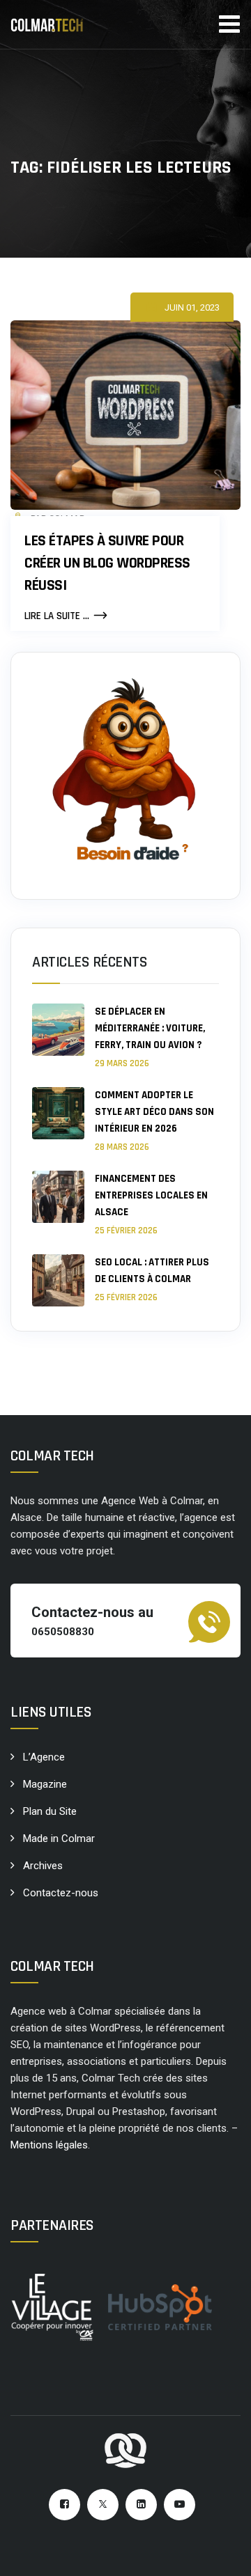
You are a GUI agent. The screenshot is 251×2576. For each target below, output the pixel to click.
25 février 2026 (126, 1231)
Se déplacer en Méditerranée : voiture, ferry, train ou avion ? (150, 1028)
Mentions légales (49, 2145)
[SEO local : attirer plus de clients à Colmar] (58, 1280)
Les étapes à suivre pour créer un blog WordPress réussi (107, 563)
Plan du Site (50, 1811)
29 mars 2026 (122, 1063)
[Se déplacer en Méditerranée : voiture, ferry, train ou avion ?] (58, 1037)
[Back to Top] (221, 2553)
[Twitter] (103, 2505)
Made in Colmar (59, 1839)
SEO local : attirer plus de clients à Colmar (152, 1271)
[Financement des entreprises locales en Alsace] (58, 1204)
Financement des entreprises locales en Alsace (151, 1195)
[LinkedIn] (141, 2505)
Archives (43, 1866)
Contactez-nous (61, 1893)
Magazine (45, 1784)
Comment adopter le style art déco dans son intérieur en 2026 (154, 1112)
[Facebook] (64, 2505)
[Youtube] (180, 2505)
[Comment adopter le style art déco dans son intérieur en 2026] (58, 1120)
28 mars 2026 (122, 1147)
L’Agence (44, 1757)
